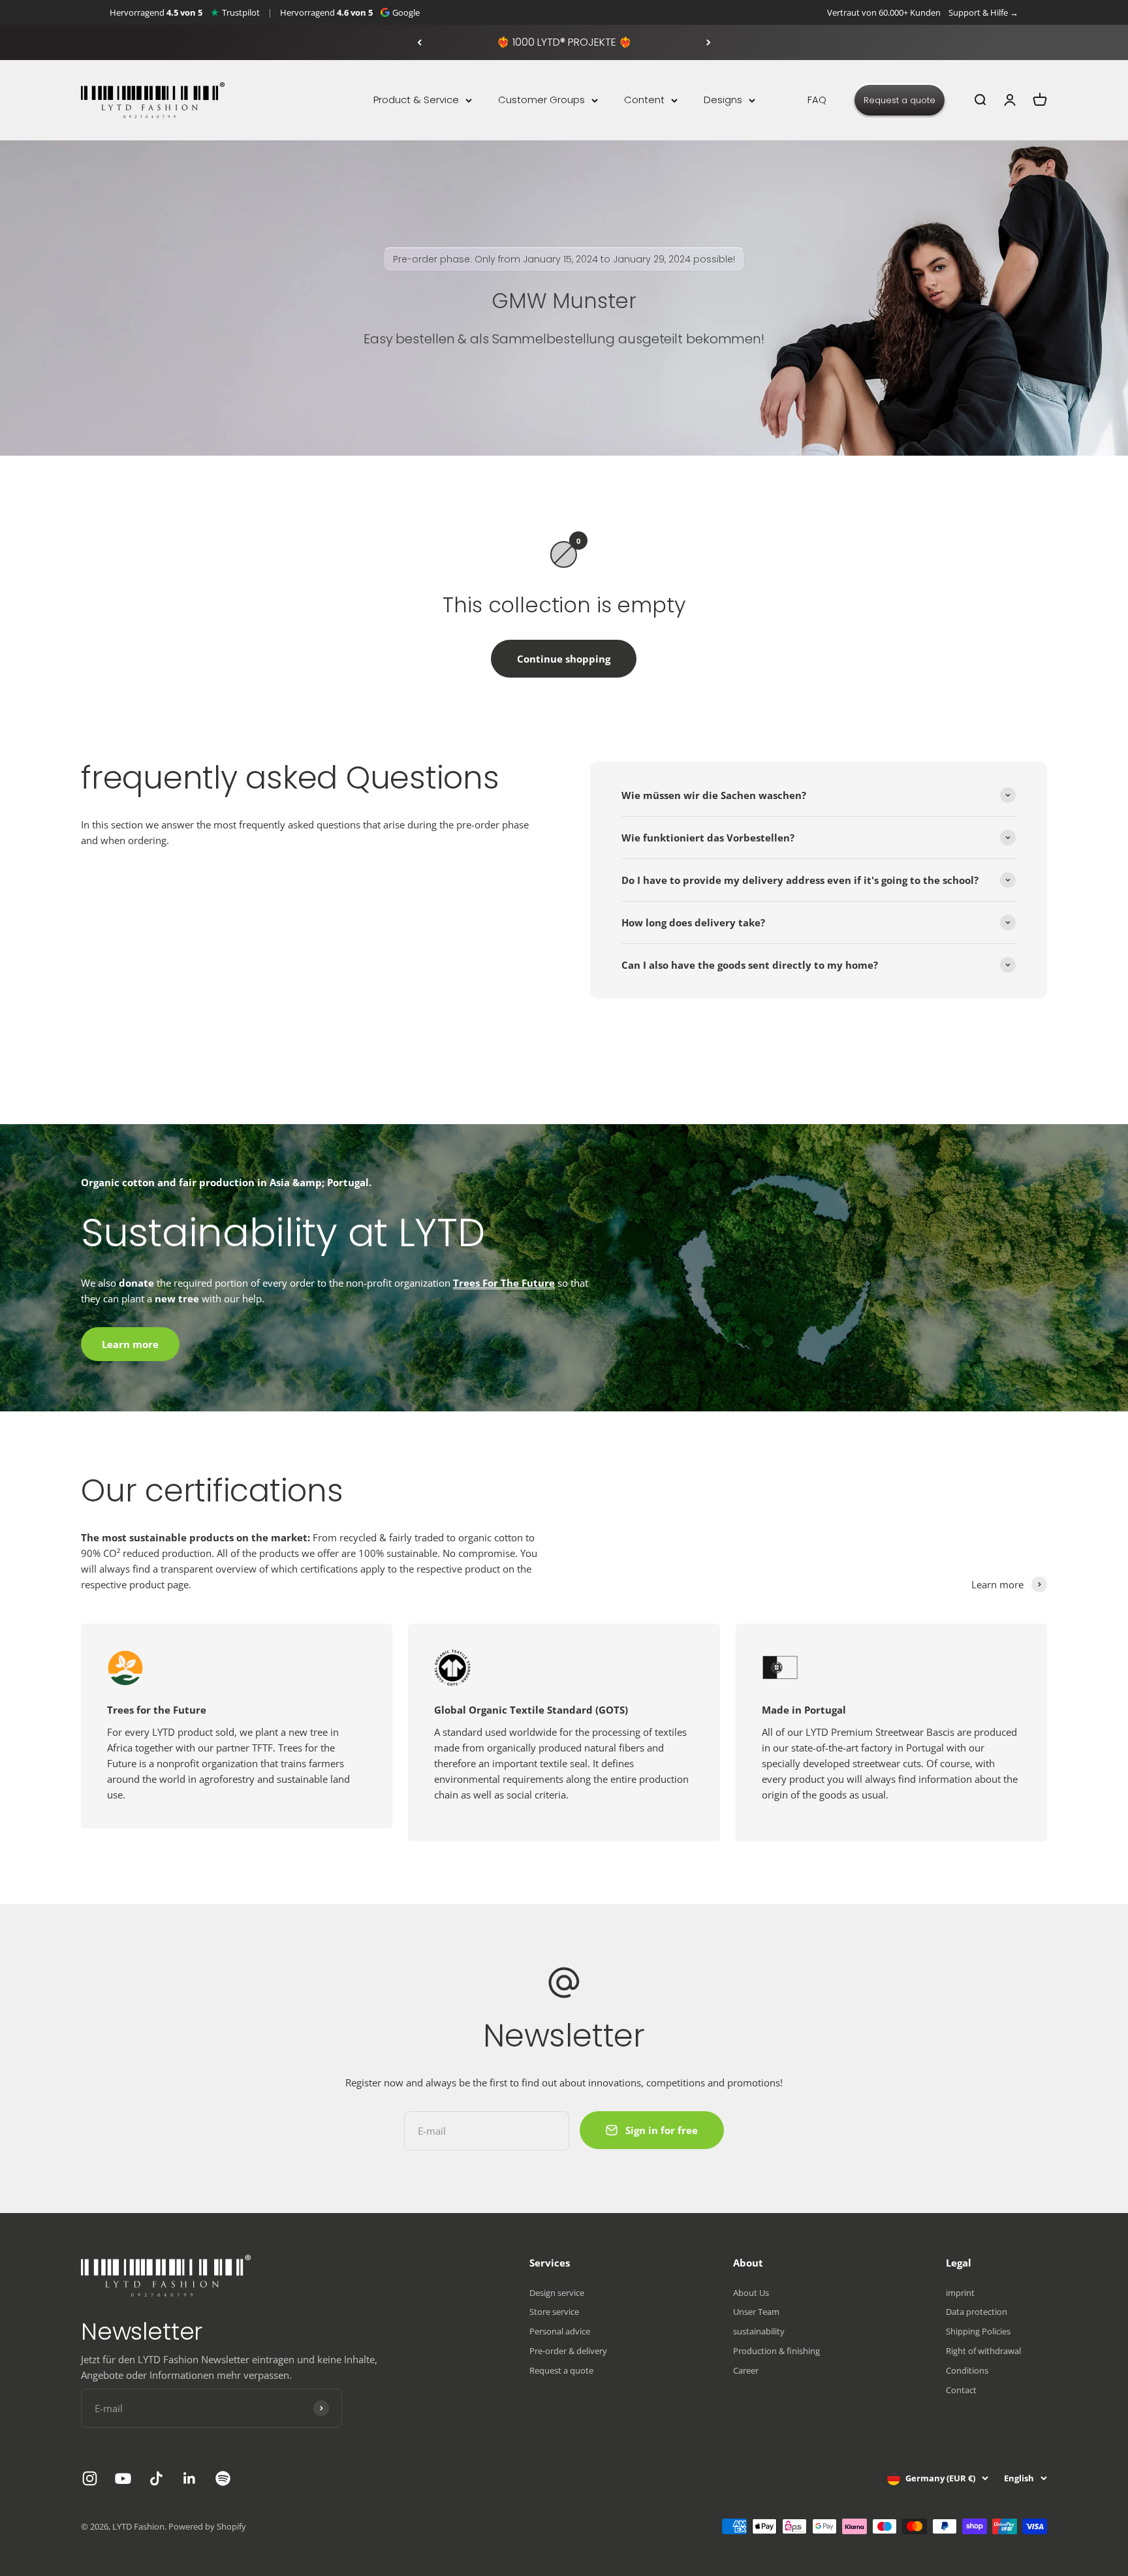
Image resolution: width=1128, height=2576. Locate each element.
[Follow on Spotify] (223, 2478)
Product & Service (416, 100)
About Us (751, 2293)
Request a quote (900, 100)
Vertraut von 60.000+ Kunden (884, 12)
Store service (554, 2312)
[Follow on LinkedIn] (190, 2478)
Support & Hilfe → (983, 12)
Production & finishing (776, 2351)
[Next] (709, 42)
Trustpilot (241, 12)
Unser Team (756, 2312)
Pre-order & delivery (568, 2351)
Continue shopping (564, 659)
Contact (961, 2390)
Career (746, 2370)
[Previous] (419, 42)
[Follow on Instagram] (90, 2478)
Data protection (977, 2312)
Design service (557, 2293)
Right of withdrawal (983, 2351)
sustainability (759, 2331)
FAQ (817, 100)
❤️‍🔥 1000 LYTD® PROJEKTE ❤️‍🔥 (564, 42)
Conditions (967, 2370)
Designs (723, 100)
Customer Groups (541, 100)
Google (406, 12)
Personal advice (560, 2331)
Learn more (130, 1344)
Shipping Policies (978, 2331)
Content (644, 100)
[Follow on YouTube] (123, 2478)
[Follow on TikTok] (156, 2478)
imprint (960, 2293)
